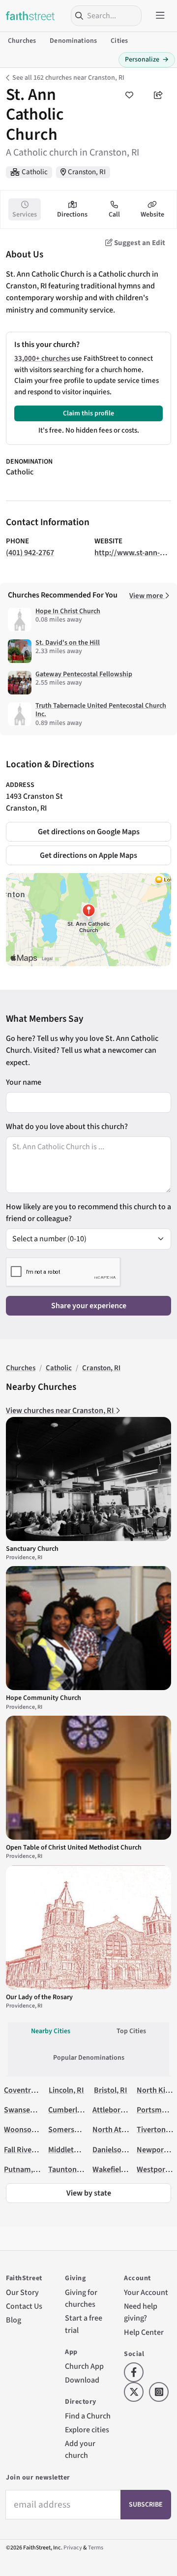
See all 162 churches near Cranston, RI (68, 78)
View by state (89, 2193)
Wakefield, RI (114, 2169)
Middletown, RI (74, 2150)
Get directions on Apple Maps (88, 855)
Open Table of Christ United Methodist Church (74, 1848)
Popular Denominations (89, 2058)
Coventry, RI (25, 2090)
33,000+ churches (42, 359)
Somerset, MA (72, 2130)
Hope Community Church (44, 1698)
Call (114, 215)
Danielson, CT (115, 2150)
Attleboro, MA (116, 2110)
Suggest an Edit (139, 243)
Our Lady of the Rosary (39, 1997)
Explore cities (87, 2430)
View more (147, 596)
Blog (14, 2320)
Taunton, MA (69, 2169)
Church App (84, 2366)
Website (152, 215)
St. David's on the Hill (68, 643)
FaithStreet (30, 16)
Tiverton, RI (157, 2130)
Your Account (146, 2293)
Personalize (147, 60)
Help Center (144, 2332)
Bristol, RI (111, 2090)
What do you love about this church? (67, 1127)
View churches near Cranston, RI (61, 1411)
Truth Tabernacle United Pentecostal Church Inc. (101, 710)
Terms (96, 2548)
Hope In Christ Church (68, 611)
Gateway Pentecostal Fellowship (84, 674)
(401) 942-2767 (30, 553)
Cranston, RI (87, 172)
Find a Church (88, 2416)
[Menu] (160, 16)
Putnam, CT (24, 2169)
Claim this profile (88, 413)
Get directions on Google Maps (89, 832)
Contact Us (24, 2306)
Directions (72, 215)
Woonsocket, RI (30, 2130)
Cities (119, 41)
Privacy (73, 2548)
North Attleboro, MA (126, 2130)
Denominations (73, 41)
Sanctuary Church (32, 1549)
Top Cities (131, 2031)
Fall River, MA (26, 2150)
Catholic (35, 172)
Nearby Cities (51, 2031)
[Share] (158, 95)
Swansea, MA (26, 2110)
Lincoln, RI (66, 2090)
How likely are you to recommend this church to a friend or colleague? (88, 1213)
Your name (24, 1082)
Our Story (22, 2293)
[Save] (129, 95)
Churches (22, 41)
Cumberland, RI (74, 2110)
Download (82, 2380)
